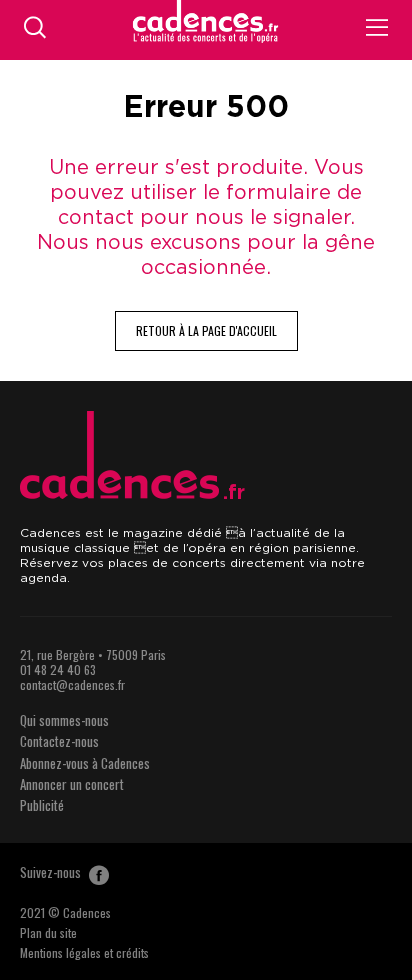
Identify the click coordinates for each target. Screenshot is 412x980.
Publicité (42, 805)
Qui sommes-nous (64, 720)
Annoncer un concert (72, 784)
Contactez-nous (59, 741)
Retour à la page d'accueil (206, 330)
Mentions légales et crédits (84, 952)
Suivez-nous (52, 872)
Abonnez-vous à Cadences (85, 763)
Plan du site (48, 932)
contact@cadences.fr (72, 684)
